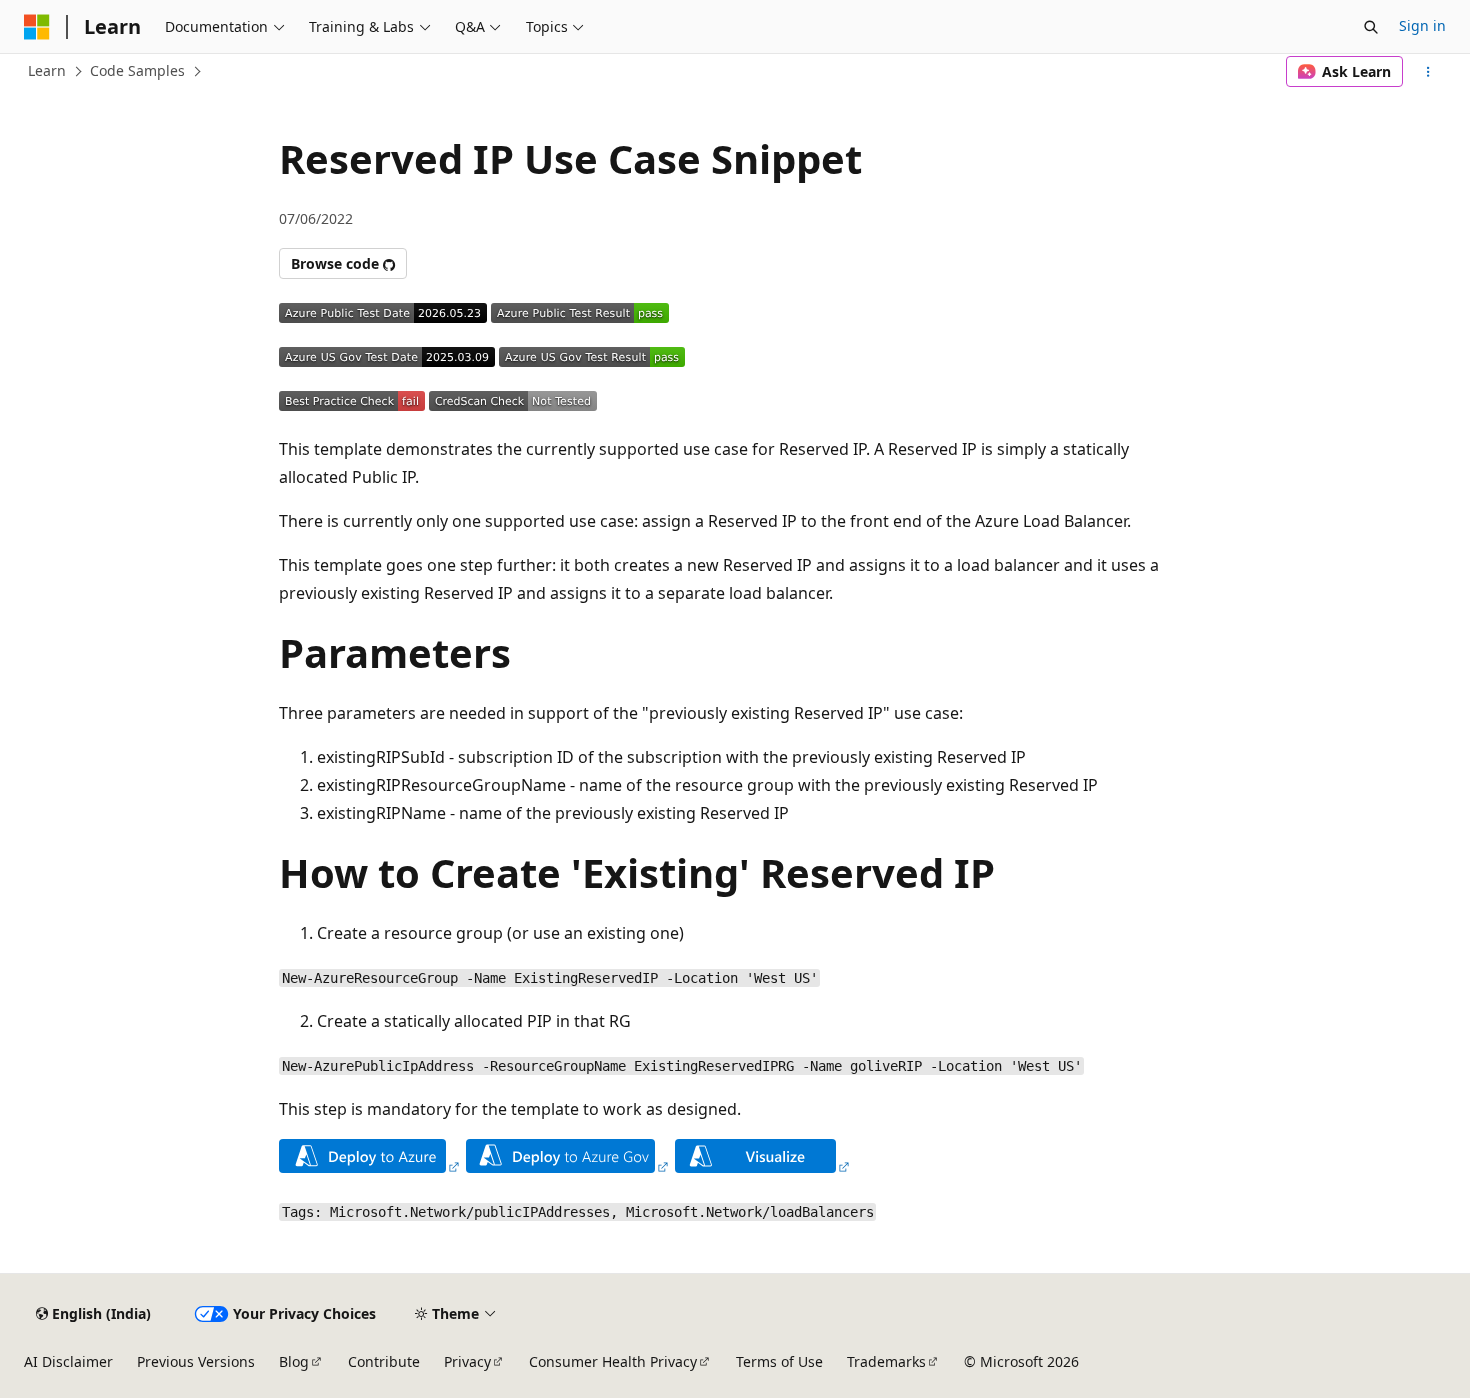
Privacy (467, 1361)
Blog (294, 1361)
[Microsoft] (37, 27)
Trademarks (886, 1361)
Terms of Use (779, 1361)
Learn (47, 70)
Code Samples (137, 70)
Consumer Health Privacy (613, 1361)
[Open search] (1371, 27)
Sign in (1422, 25)
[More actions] (1428, 72)
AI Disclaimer (68, 1361)
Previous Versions (196, 1361)
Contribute (384, 1361)
